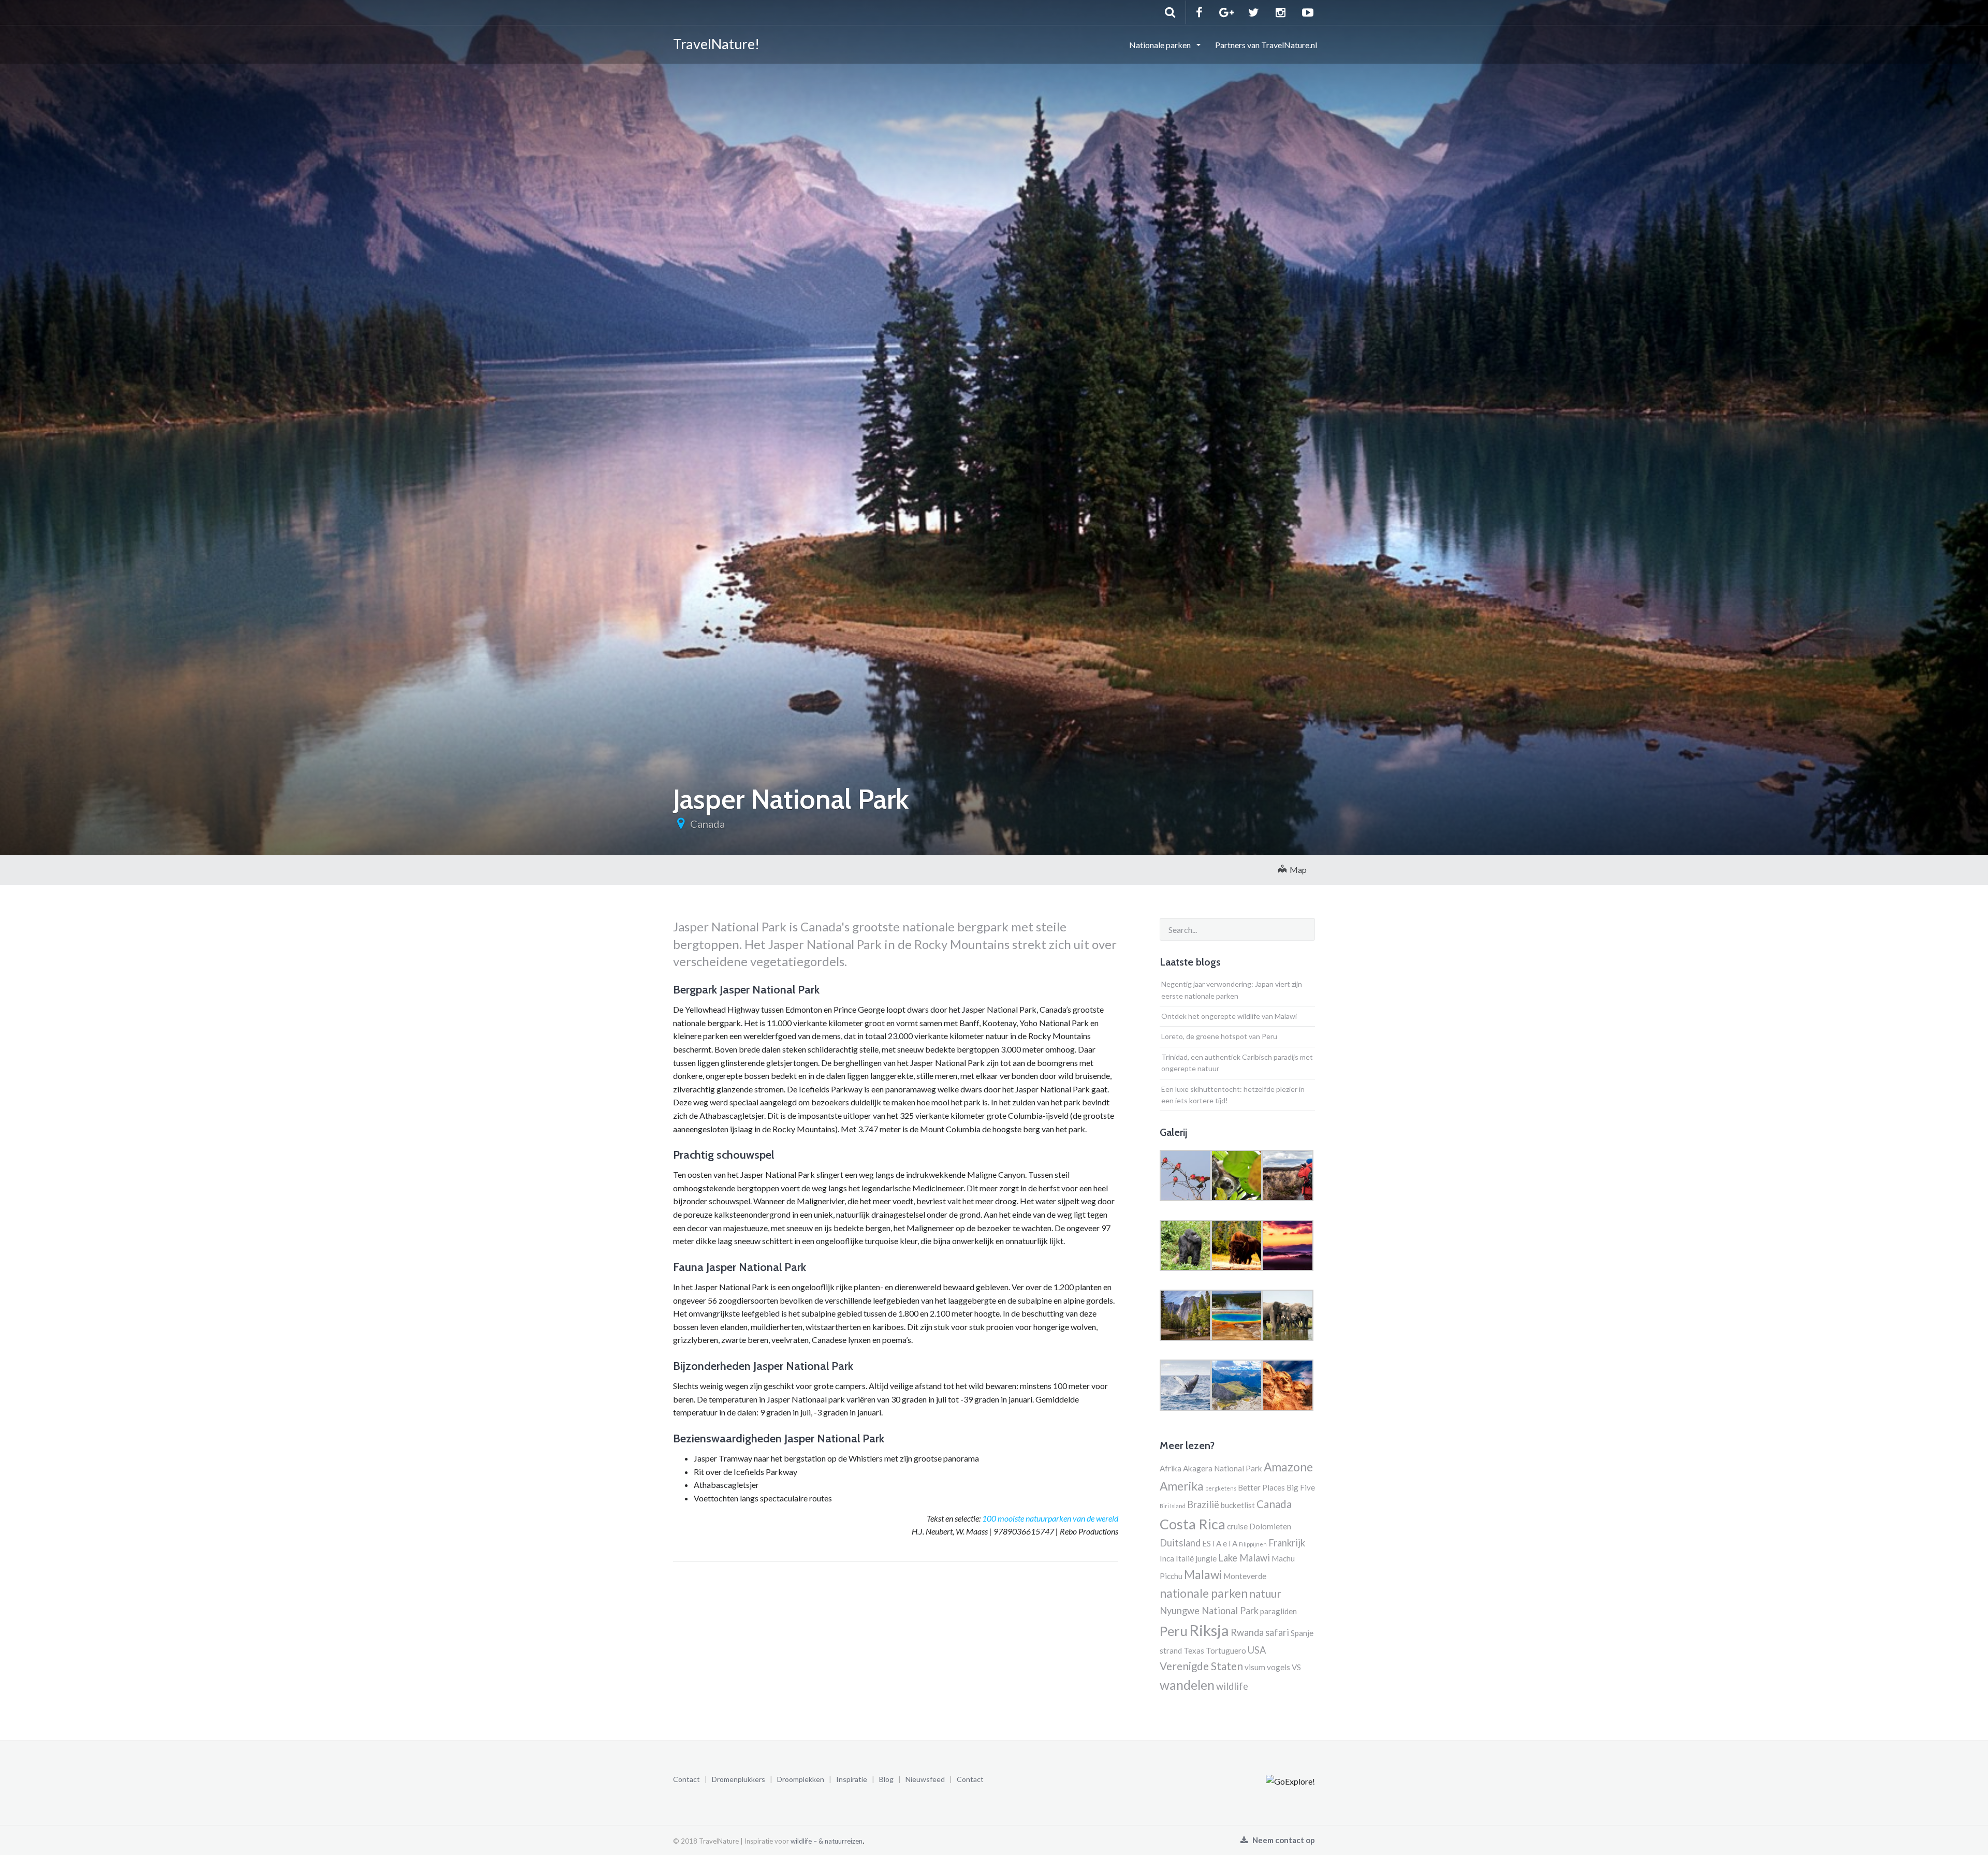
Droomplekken (801, 1779)
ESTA (1212, 1543)
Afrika (1171, 1468)
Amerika (1182, 1486)
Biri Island (1173, 1506)
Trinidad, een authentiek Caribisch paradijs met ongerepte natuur (1237, 1063)
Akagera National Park (1223, 1468)
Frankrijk (1287, 1543)
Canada (707, 824)
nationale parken (1204, 1593)
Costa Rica (1193, 1524)
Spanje (1302, 1633)
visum (1255, 1667)
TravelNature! (716, 44)
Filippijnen (1253, 1544)
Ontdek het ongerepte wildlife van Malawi (1229, 1016)
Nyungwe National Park (1209, 1611)
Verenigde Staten (1201, 1666)
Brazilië (1203, 1505)
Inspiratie (852, 1779)
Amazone (1288, 1467)
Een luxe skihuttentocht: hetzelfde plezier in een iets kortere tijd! (1233, 1095)
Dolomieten (1270, 1526)
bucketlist (1238, 1505)
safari (1277, 1632)
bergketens (1221, 1488)
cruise (1237, 1526)
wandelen (1187, 1685)
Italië (1185, 1558)
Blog (886, 1779)
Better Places (1261, 1487)
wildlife (1232, 1686)
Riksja (1209, 1630)
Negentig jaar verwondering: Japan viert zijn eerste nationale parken (1232, 990)
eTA (1230, 1543)
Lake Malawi (1244, 1558)
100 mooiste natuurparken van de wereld (1050, 1518)
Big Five (1301, 1487)
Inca (1167, 1558)
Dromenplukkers (739, 1779)
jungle (1206, 1558)
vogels (1278, 1667)
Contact (686, 1779)
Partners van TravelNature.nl (1266, 45)
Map (1297, 870)
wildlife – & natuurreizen (827, 1841)
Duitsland (1180, 1543)
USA (1257, 1650)
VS (1296, 1667)
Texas (1194, 1650)
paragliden (1278, 1611)
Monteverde (1245, 1576)
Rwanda (1247, 1632)
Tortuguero (1226, 1650)
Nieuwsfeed (925, 1779)
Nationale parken (1161, 45)
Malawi (1203, 1575)
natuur (1265, 1594)
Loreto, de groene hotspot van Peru (1219, 1036)
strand (1171, 1650)
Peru (1174, 1631)
